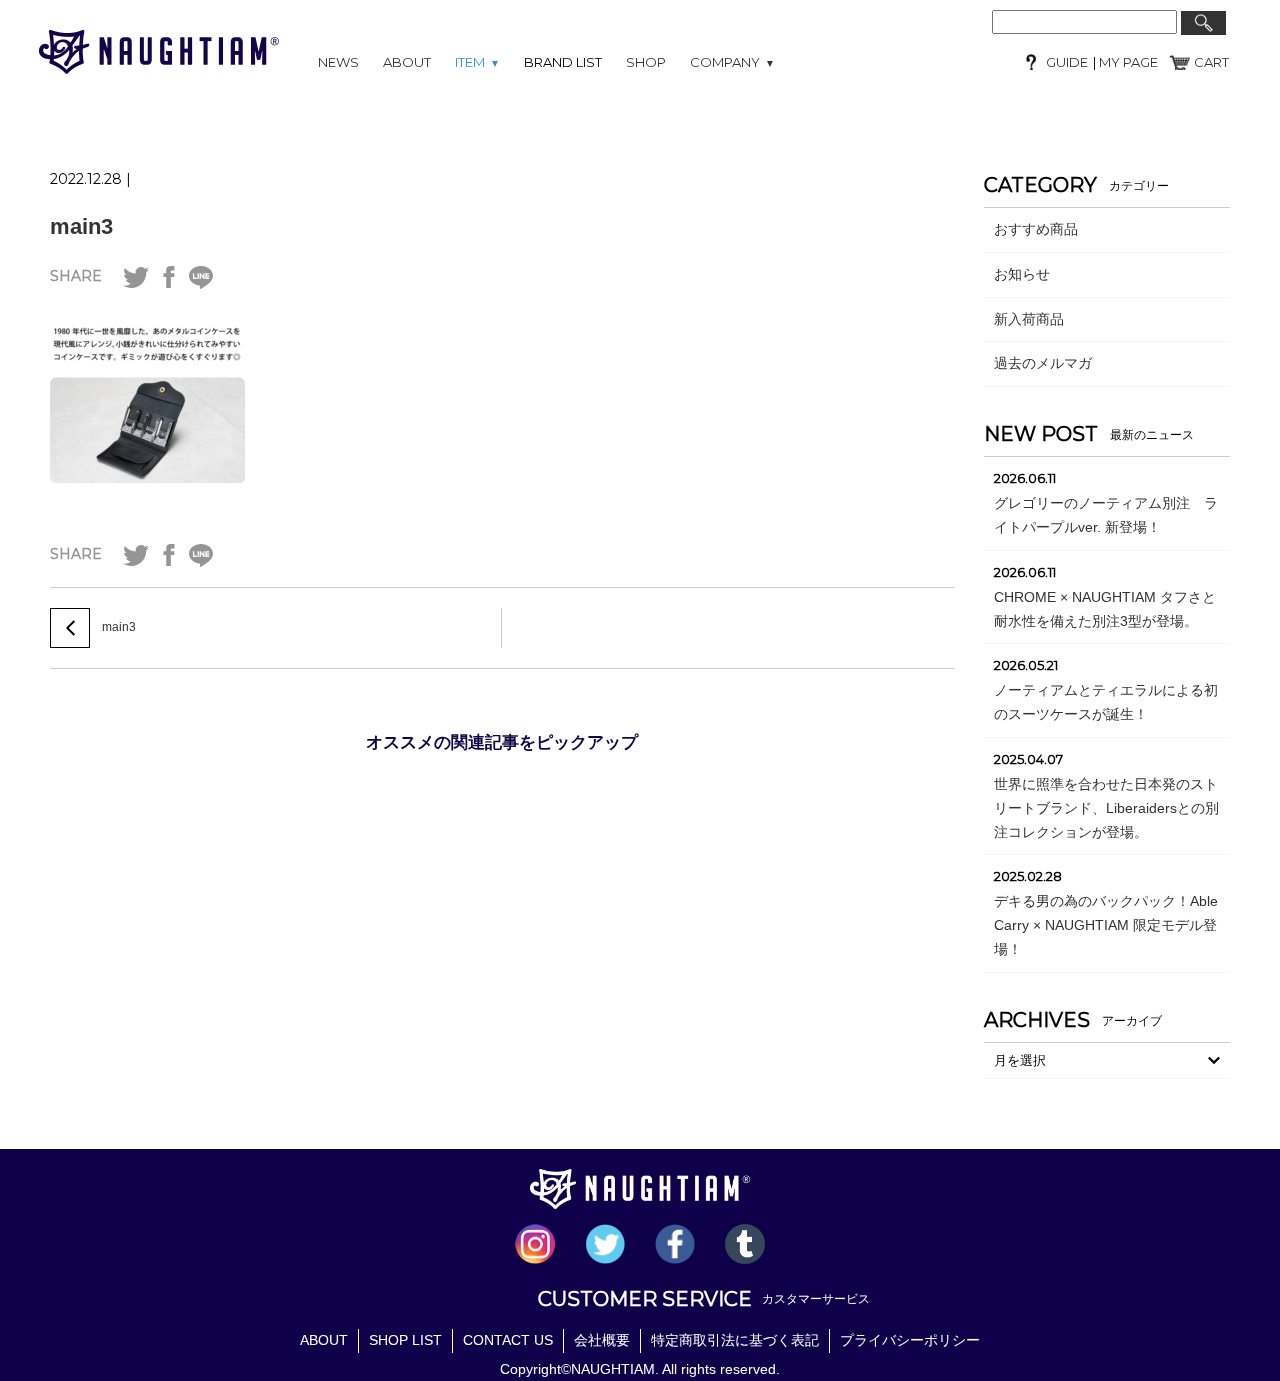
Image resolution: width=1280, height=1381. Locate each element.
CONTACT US (508, 1340)
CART (1211, 62)
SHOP (646, 62)
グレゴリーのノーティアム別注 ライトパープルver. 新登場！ (1106, 515)
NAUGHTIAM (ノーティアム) (159, 52)
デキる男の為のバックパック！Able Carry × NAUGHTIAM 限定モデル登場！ (1106, 925)
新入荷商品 (1029, 319)
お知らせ (1022, 274)
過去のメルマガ (1043, 363)
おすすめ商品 (1036, 229)
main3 (81, 226)
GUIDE (1067, 62)
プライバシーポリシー (910, 1340)
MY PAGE (1127, 62)
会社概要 (602, 1340)
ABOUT (407, 62)
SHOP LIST (405, 1340)
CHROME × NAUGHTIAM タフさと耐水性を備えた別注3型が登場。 (1105, 609)
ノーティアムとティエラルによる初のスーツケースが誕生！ (1106, 702)
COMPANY (732, 62)
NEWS (338, 62)
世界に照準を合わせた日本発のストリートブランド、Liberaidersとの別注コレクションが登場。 (1106, 808)
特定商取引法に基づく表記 (735, 1340)
